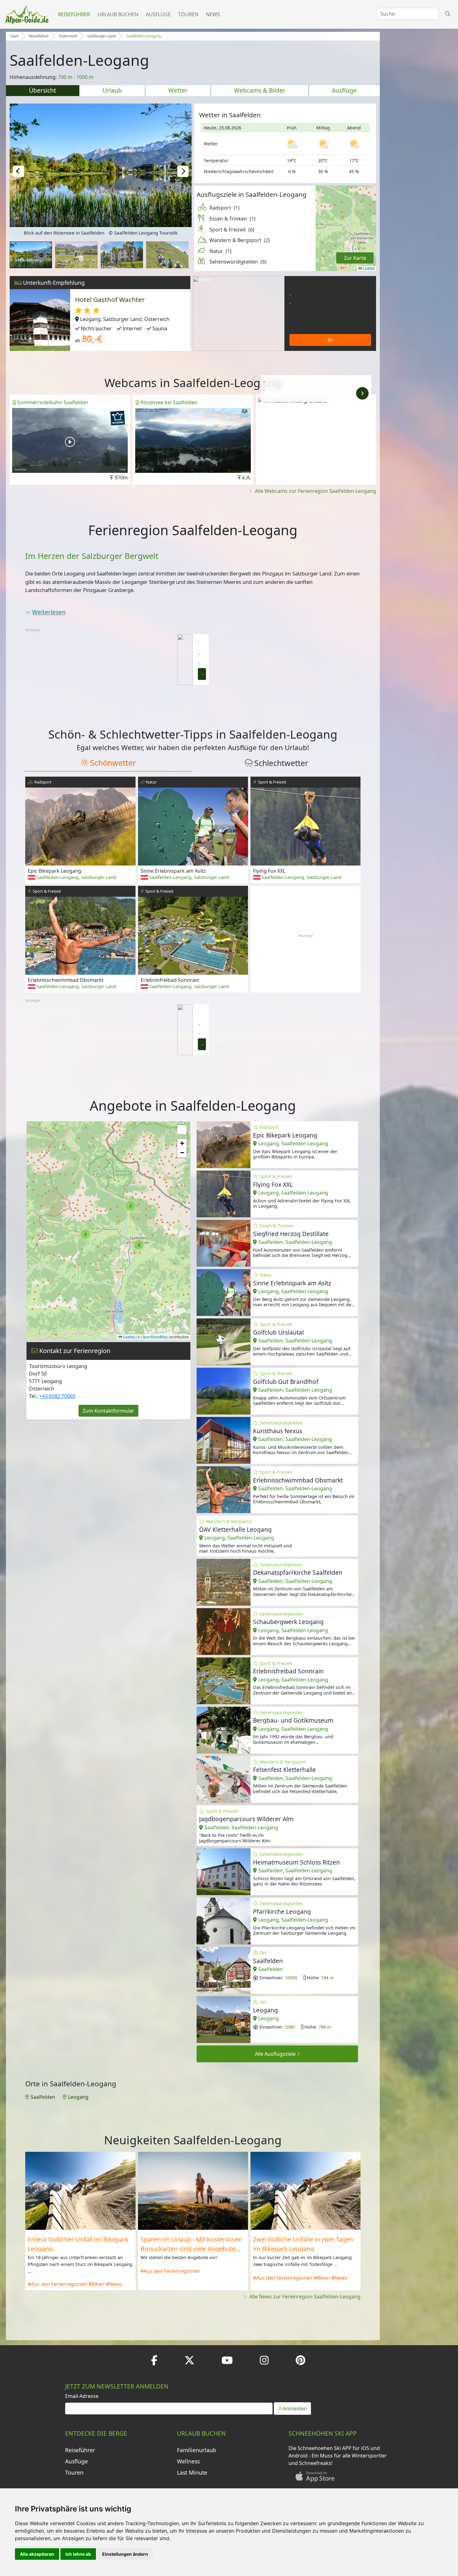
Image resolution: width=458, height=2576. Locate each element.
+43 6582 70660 (57, 1396)
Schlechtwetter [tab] (281, 763)
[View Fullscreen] (182, 1130)
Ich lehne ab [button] (78, 2554)
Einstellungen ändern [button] (125, 2554)
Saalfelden (43, 2097)
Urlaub (112, 90)
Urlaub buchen (118, 14)
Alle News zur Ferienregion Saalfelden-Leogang (304, 2297)
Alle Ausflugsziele (276, 2054)
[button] (18, 171)
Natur (220, 251)
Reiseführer (74, 14)
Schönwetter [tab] (113, 763)
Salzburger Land (101, 36)
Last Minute (192, 2472)
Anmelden (295, 2409)
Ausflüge (158, 14)
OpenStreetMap (155, 1337)
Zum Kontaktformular (108, 1411)
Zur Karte (355, 258)
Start (14, 36)
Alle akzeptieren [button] (37, 2554)
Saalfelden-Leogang (143, 36)
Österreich (68, 36)
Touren (188, 14)
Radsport (224, 208)
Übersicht (43, 90)
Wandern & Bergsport (240, 240)
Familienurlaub (197, 2450)
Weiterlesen (49, 612)
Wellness (188, 2461)
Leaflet (368, 268)
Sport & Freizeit (232, 230)
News (213, 14)
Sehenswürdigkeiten (238, 262)
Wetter (178, 90)
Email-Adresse (82, 2396)
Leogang (78, 2097)
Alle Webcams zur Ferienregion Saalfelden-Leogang (315, 491)
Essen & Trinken (232, 219)
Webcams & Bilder (260, 90)
